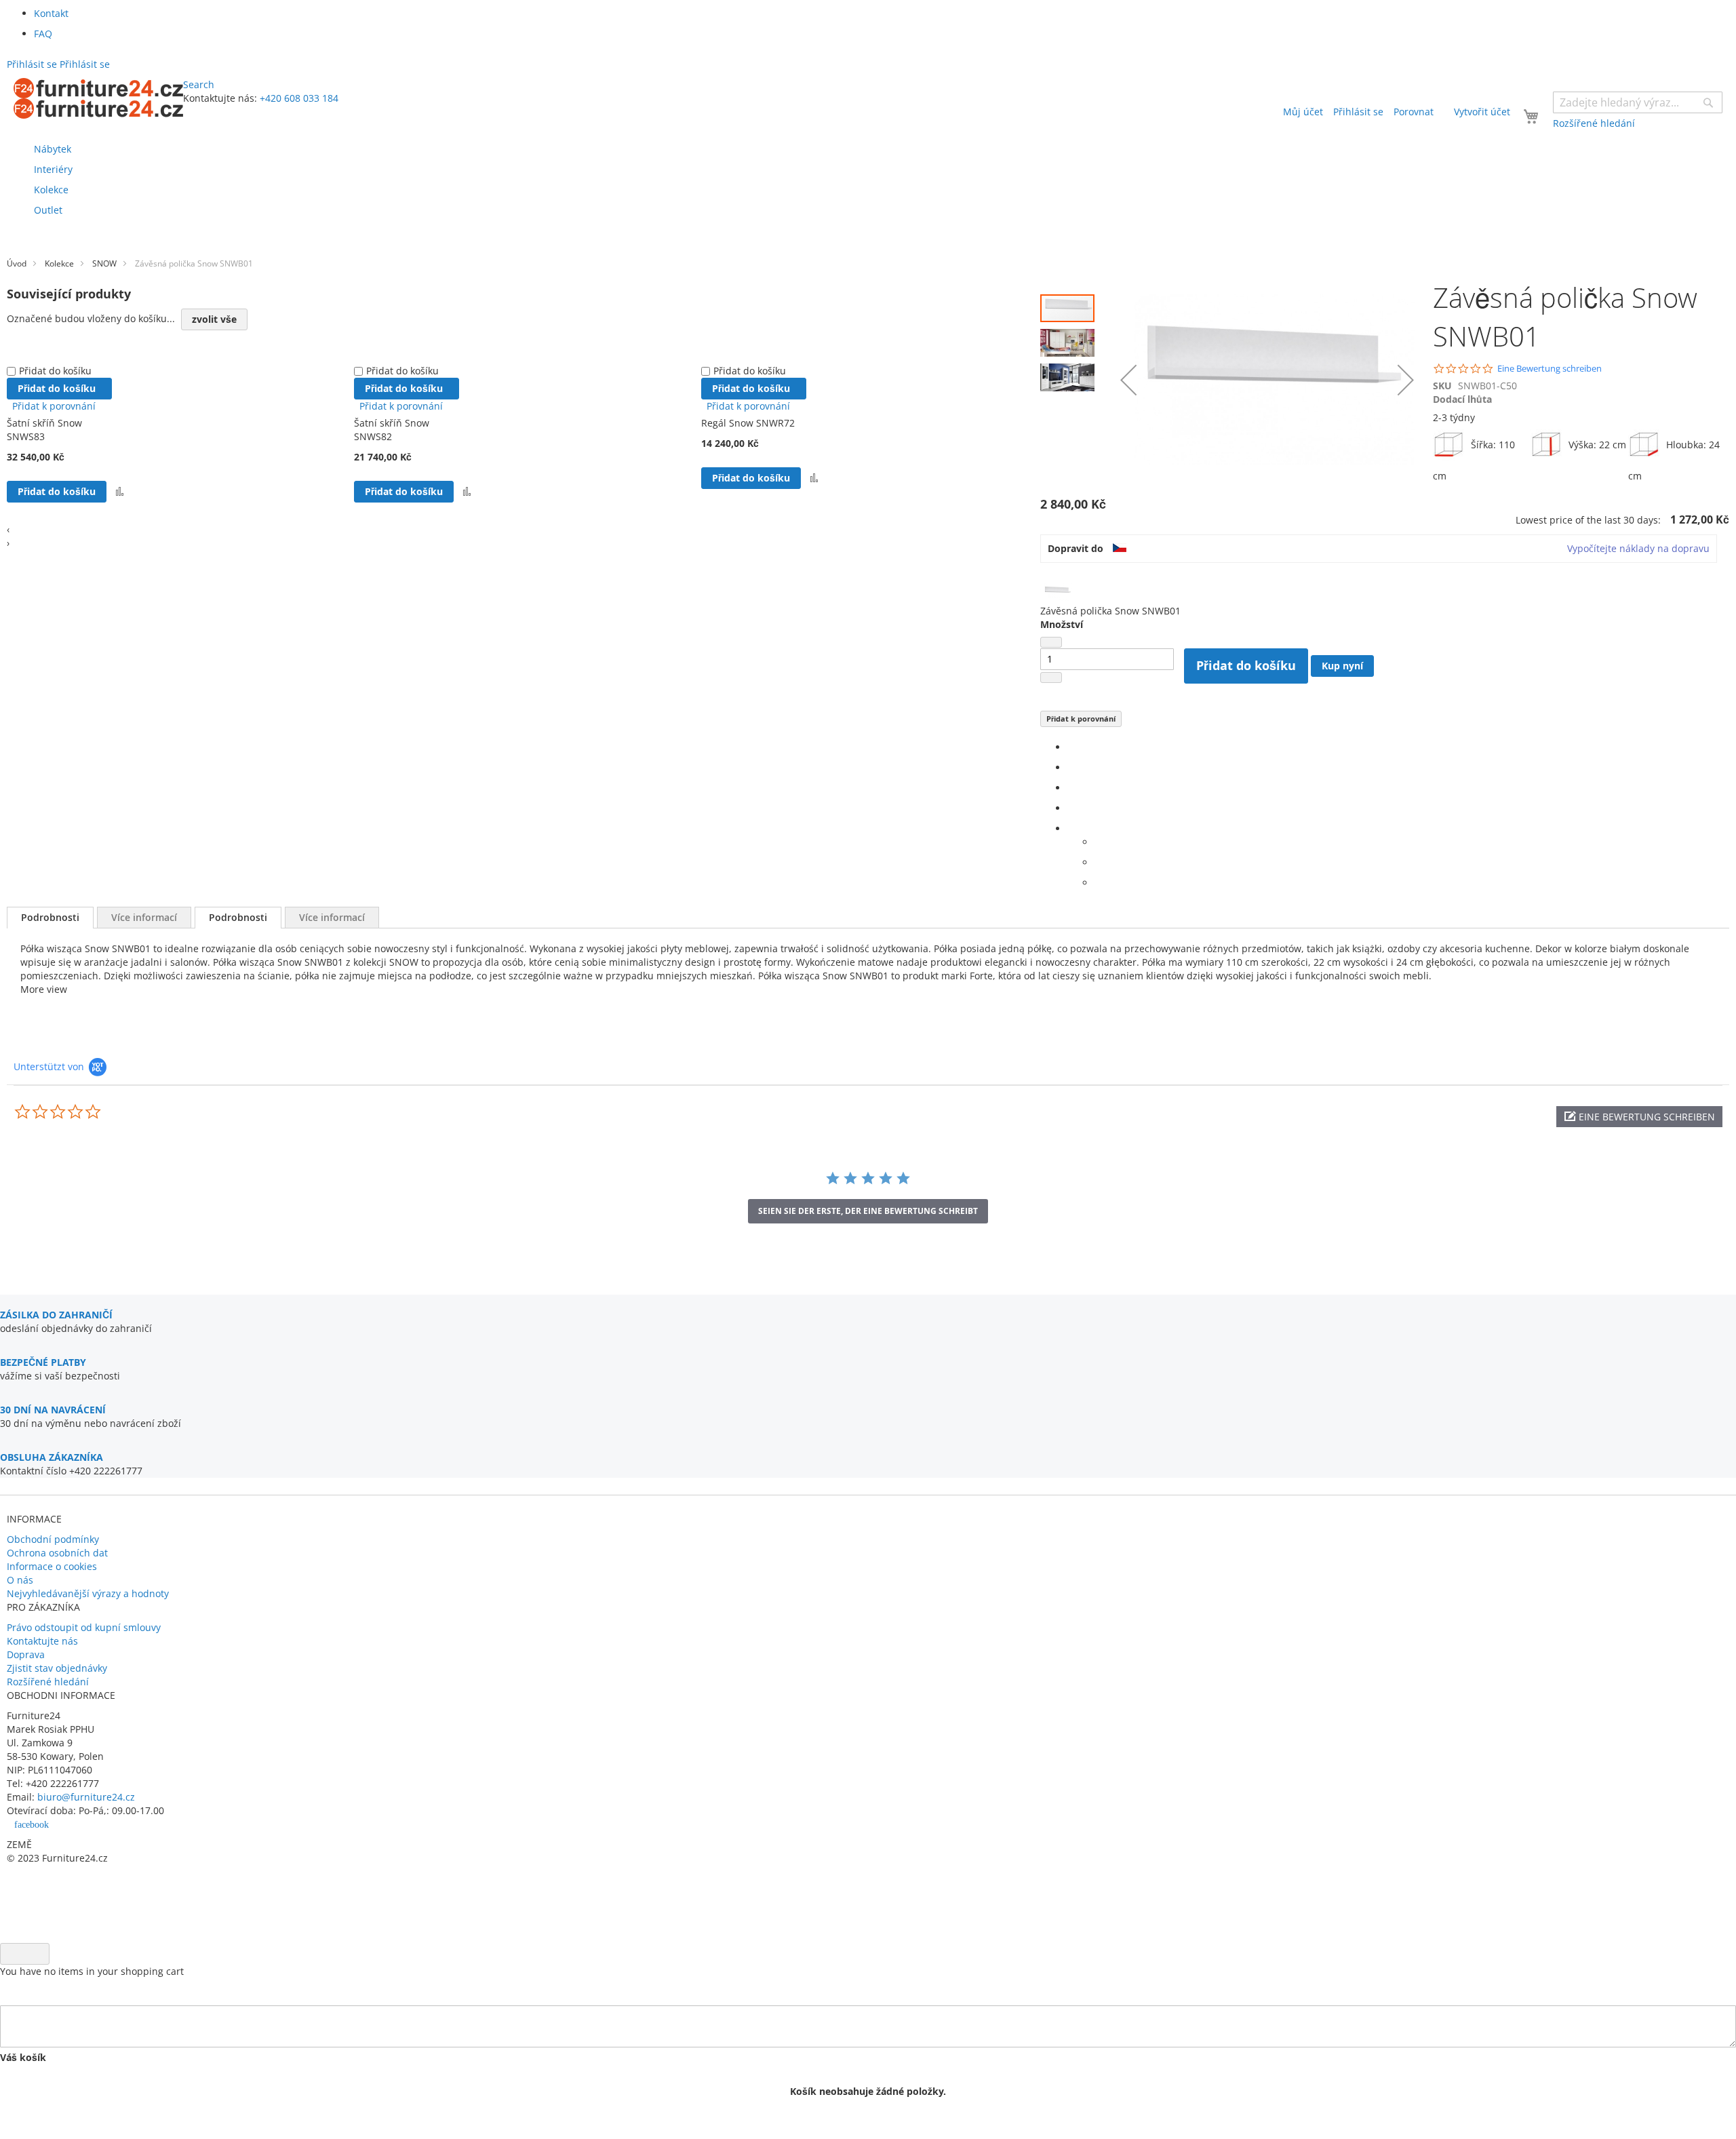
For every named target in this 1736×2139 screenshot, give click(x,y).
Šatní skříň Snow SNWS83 (44, 430)
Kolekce (59, 263)
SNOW (104, 263)
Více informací (144, 917)
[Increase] (1051, 678)
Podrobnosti (50, 917)
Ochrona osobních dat (57, 1553)
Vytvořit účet (1482, 112)
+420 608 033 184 (299, 98)
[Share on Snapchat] (1098, 862)
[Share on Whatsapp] (1098, 842)
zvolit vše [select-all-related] (214, 319)
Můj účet (1303, 112)
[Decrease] (1051, 642)
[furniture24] (98, 98)
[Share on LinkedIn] (1071, 788)
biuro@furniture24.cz (86, 1797)
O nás (20, 1580)
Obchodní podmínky (53, 1539)
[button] (1071, 339)
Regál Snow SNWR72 (748, 423)
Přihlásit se (1358, 112)
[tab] (50, 918)
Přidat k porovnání (1081, 719)
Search (199, 84)
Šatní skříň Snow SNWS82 (392, 430)
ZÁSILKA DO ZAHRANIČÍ (56, 1315)
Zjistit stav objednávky (57, 1668)
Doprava (26, 1654)
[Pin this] (1071, 808)
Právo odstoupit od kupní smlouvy (84, 1627)
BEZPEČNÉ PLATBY (43, 1362)
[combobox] (1638, 102)
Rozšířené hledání (48, 1682)
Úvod (17, 263)
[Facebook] (1071, 747)
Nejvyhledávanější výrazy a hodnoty (88, 1593)
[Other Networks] (1071, 828)
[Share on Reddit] (1098, 883)
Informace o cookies (52, 1566)
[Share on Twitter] (1071, 767)
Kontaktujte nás (42, 1641)
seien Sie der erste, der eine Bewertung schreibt (868, 1211)
